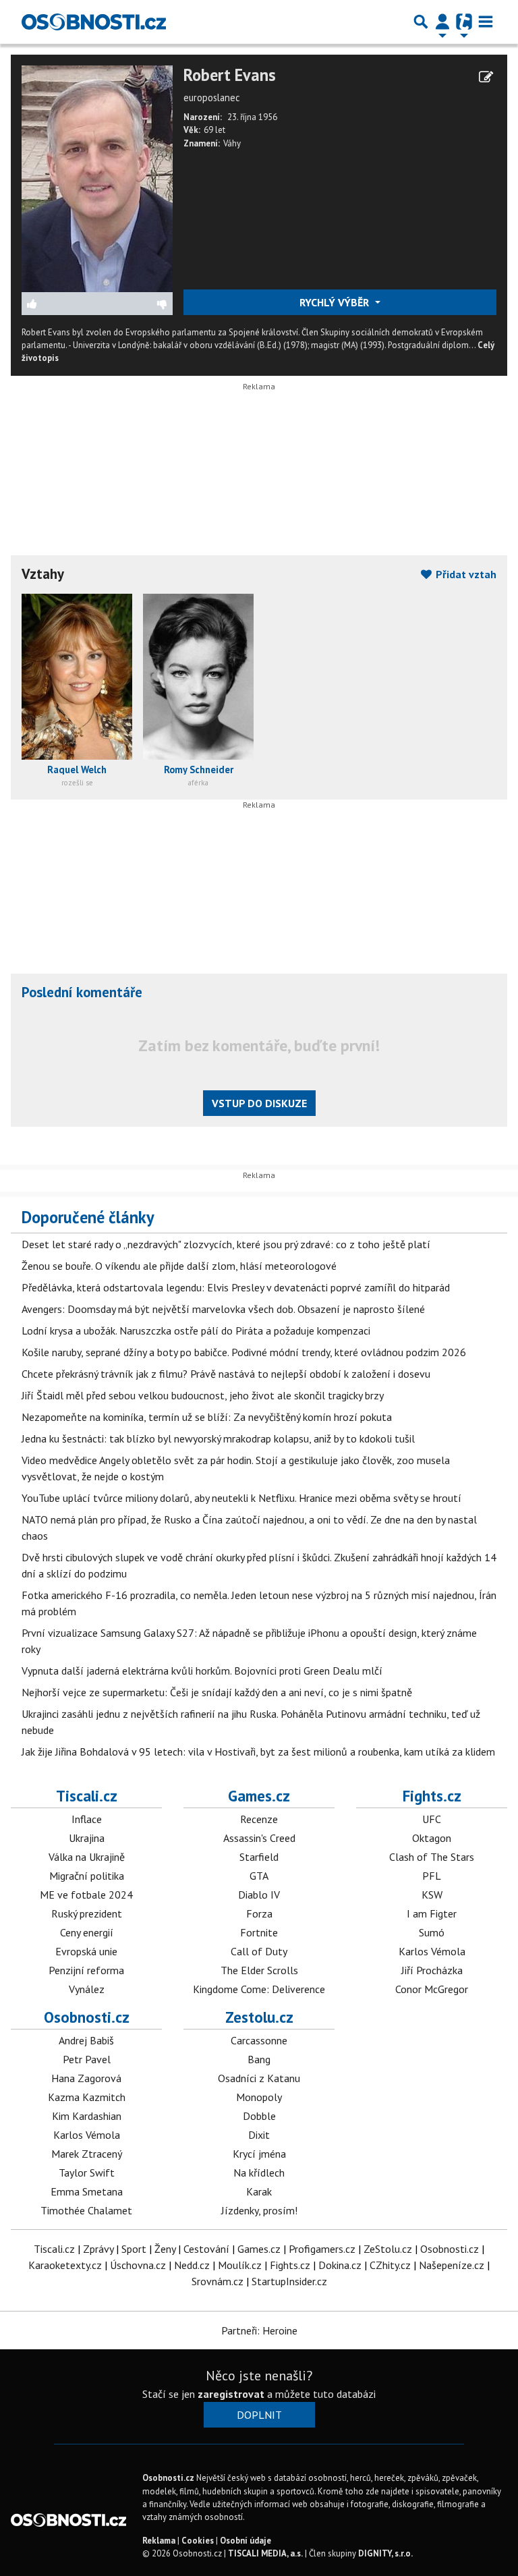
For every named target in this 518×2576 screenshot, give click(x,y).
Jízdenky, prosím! (259, 2210)
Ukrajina (87, 1838)
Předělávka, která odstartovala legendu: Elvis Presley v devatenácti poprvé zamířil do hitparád (236, 1287)
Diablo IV (259, 1895)
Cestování (206, 2249)
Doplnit (259, 2415)
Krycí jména (259, 2154)
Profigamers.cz (322, 2249)
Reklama (159, 2541)
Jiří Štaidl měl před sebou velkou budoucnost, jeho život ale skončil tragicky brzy (203, 1395)
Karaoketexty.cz (65, 2265)
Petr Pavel (87, 2059)
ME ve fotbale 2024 (86, 1895)
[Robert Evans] (97, 177)
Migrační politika (87, 1876)
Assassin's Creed (259, 1838)
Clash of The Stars (432, 1857)
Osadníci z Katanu (259, 2078)
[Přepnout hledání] (421, 22)
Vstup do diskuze (259, 1103)
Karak (259, 2191)
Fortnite (259, 1932)
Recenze (259, 1819)
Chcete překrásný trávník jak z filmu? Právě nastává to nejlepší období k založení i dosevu (226, 1374)
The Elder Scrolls (259, 1970)
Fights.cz (432, 1796)
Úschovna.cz (138, 2265)
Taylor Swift (87, 2173)
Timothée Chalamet (86, 2210)
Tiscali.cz (87, 1796)
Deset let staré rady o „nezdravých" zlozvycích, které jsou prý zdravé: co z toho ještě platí (226, 1244)
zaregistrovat (231, 2394)
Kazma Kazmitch (87, 2097)
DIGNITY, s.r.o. (385, 2553)
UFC (432, 1819)
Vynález (87, 1989)
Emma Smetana (87, 2191)
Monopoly (259, 2097)
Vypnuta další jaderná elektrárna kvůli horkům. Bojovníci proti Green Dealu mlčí (202, 1671)
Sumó (432, 1932)
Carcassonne (259, 2040)
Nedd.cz (192, 2265)
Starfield (259, 1857)
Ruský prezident (87, 1913)
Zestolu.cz (259, 2017)
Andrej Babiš (86, 2040)
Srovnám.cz (218, 2281)
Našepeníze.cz (452, 2265)
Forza (259, 1913)
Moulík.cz (240, 2265)
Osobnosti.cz (87, 2017)
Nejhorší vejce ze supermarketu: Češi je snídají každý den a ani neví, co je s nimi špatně (217, 1692)
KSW (432, 1895)
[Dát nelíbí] (135, 304)
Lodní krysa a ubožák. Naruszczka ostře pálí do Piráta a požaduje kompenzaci (196, 1331)
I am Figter (432, 1913)
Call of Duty (259, 1951)
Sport (134, 2249)
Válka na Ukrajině (87, 1857)
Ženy (165, 2249)
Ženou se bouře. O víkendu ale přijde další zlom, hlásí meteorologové (179, 1266)
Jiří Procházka (432, 1970)
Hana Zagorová (86, 2078)
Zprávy (98, 2249)
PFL (432, 1876)
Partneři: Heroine (259, 2330)
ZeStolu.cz (388, 2249)
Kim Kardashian (87, 2116)
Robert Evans (230, 75)
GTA (259, 1876)
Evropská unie (86, 1951)
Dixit (259, 2135)
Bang (259, 2059)
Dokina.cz (340, 2265)
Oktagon (432, 1838)
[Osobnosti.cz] (94, 22)
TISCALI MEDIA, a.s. (265, 2553)
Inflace (87, 1819)
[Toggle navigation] (486, 22)
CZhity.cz (390, 2265)
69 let (214, 130)
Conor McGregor (432, 1989)
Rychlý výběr (336, 302)
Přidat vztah (465, 574)
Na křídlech (259, 2173)
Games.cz (259, 1796)
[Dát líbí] (60, 304)
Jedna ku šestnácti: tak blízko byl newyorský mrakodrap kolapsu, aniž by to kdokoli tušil (218, 1438)
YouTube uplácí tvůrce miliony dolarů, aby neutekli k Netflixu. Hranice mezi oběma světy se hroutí (241, 1498)
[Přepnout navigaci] (442, 22)
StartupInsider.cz (289, 2281)
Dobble (259, 2116)
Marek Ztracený (87, 2154)
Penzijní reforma (86, 1970)
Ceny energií (87, 1932)
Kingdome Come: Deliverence (259, 1989)
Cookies (198, 2541)
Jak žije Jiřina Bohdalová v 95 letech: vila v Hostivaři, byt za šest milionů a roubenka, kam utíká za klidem (258, 1752)
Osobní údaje (246, 2541)
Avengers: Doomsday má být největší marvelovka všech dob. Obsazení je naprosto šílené (223, 1309)
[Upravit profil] (486, 77)
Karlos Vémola (432, 1951)
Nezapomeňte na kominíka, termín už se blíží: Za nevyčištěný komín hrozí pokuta (207, 1417)
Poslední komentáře (82, 992)
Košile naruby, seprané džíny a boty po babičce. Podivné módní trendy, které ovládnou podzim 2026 (244, 1352)
